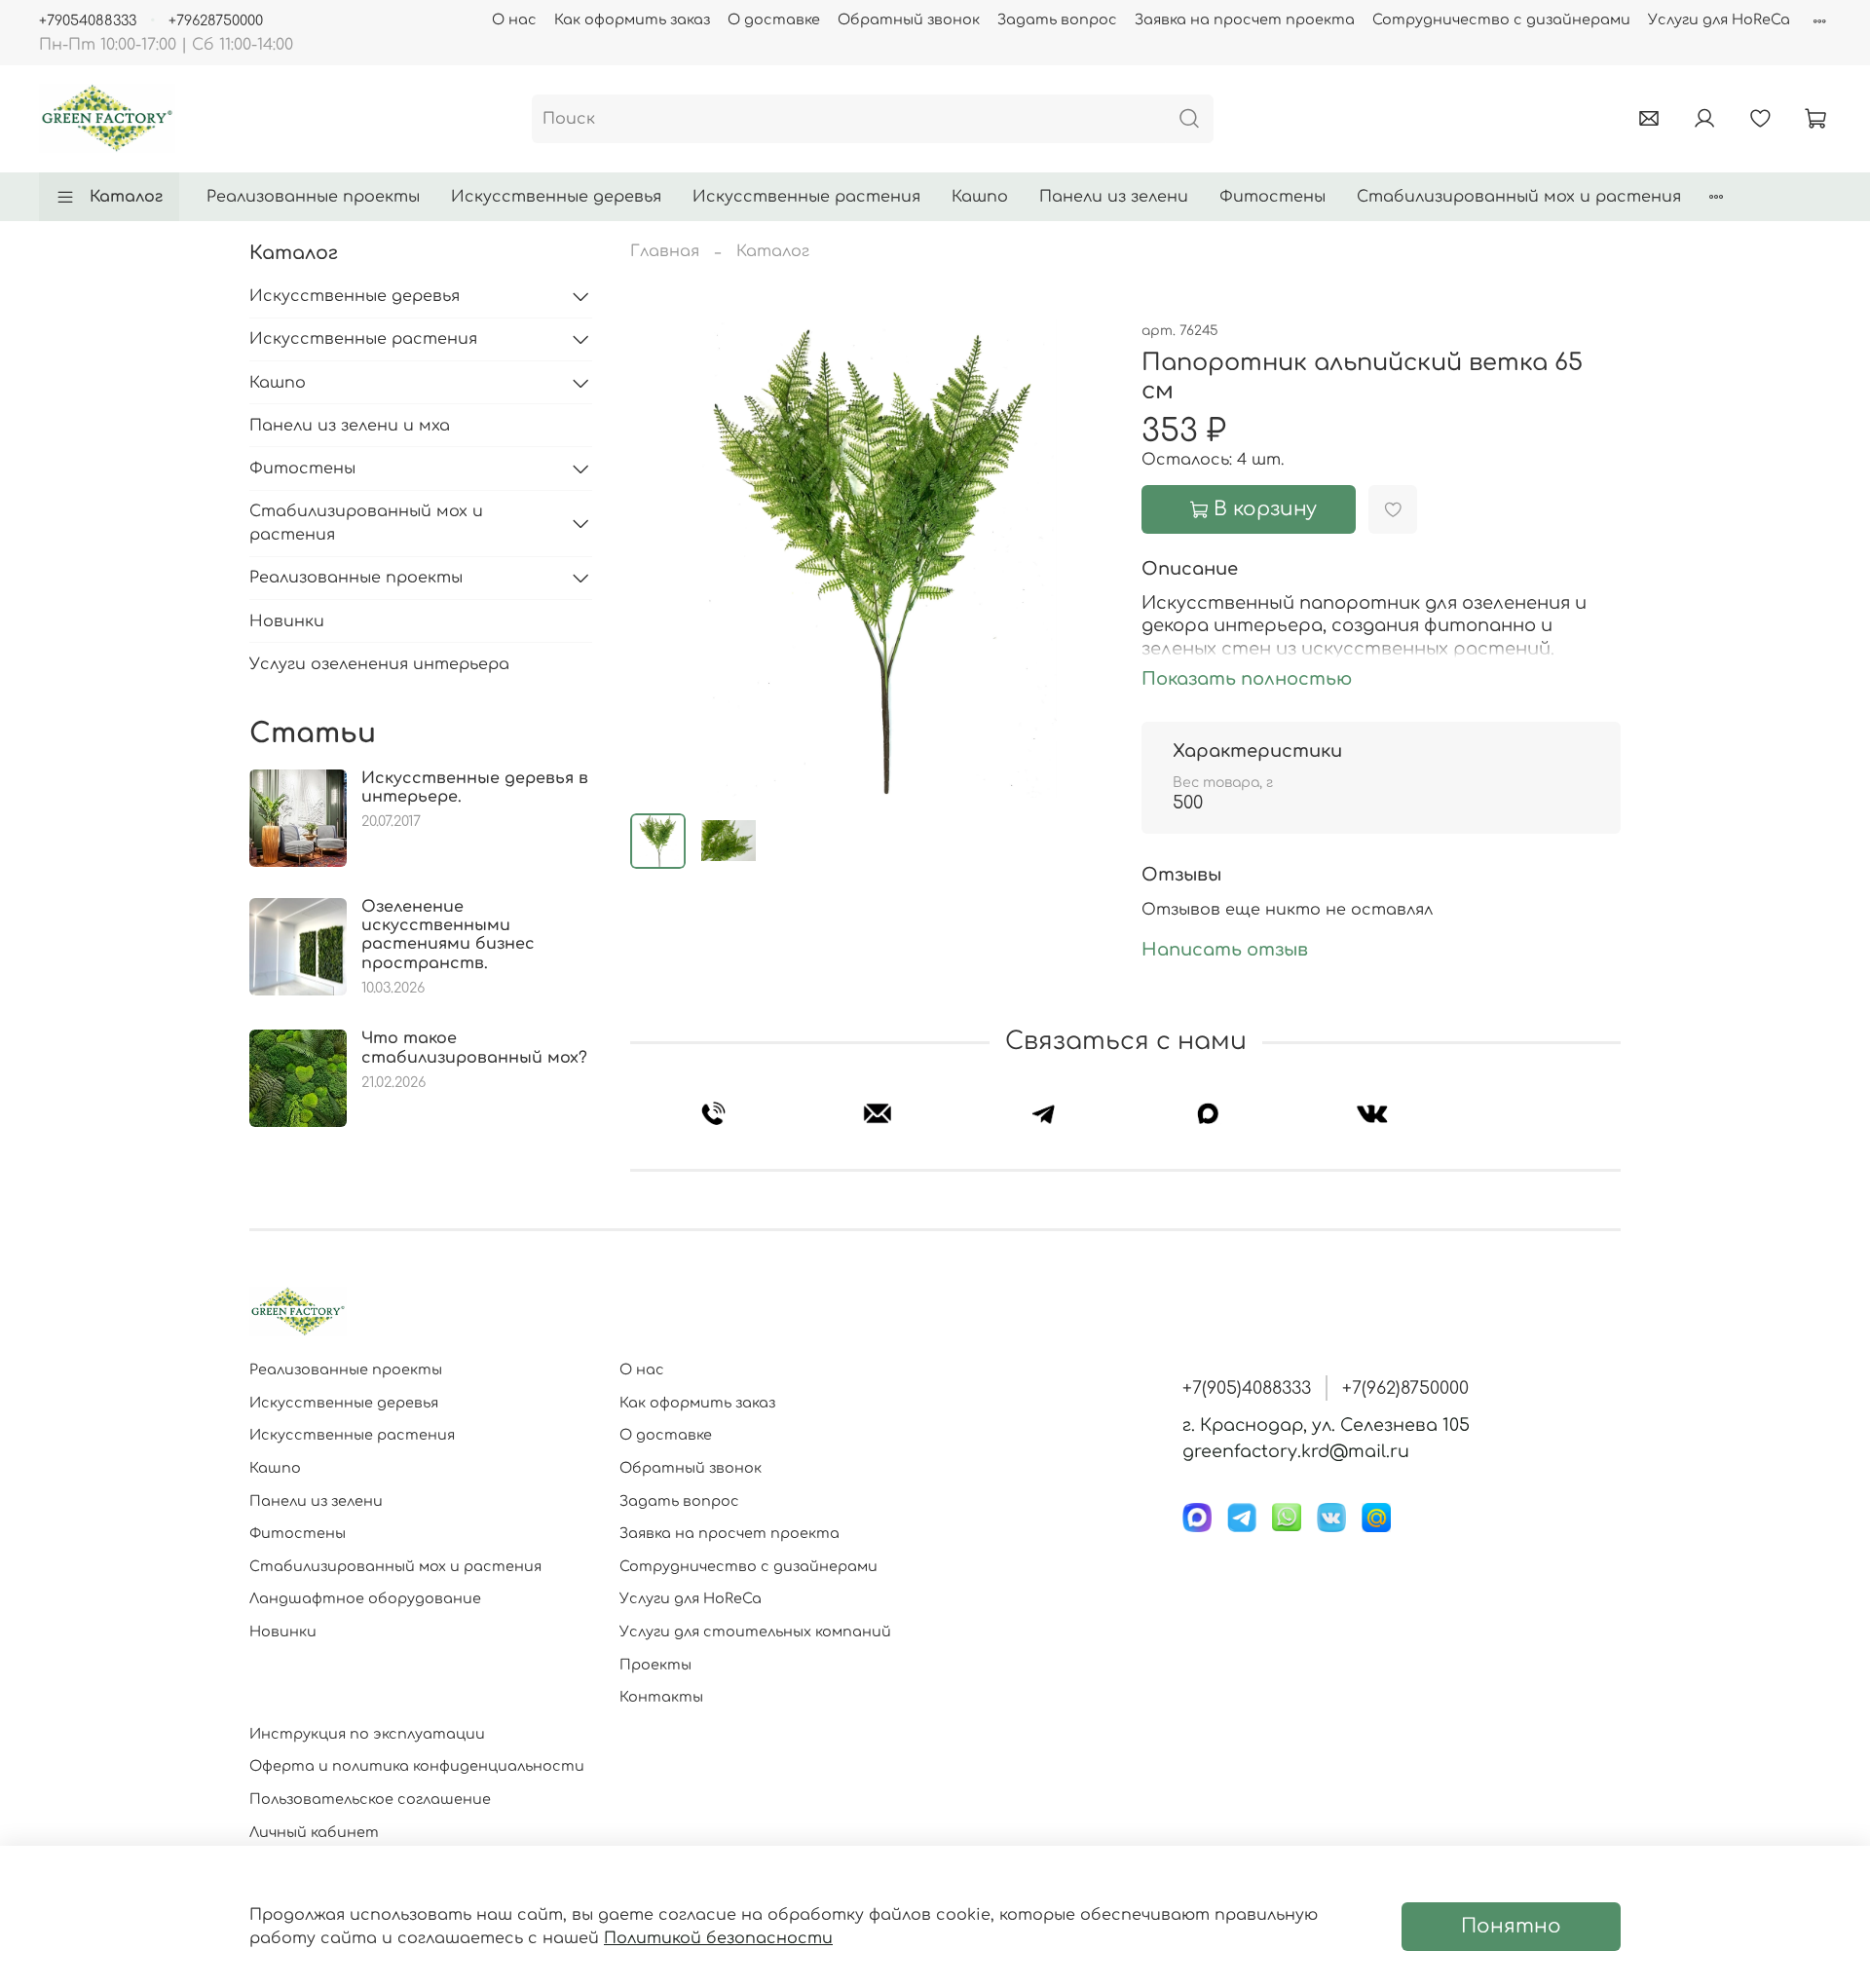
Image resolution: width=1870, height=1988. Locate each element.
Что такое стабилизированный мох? (474, 1048)
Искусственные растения (806, 197)
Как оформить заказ (632, 19)
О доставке (774, 19)
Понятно (1511, 1926)
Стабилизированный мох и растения (1519, 197)
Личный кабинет (314, 1832)
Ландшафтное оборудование (365, 1598)
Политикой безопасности (718, 1938)
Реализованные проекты (313, 197)
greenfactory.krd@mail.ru (1296, 1451)
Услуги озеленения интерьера (379, 664)
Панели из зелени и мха (350, 426)
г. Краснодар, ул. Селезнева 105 (1326, 1425)
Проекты (655, 1665)
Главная (665, 251)
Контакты (661, 1697)
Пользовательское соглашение (370, 1799)
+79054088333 (88, 20)
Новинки (287, 621)
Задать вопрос (1057, 19)
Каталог (126, 197)
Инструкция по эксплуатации (367, 1734)
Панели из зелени (1114, 197)
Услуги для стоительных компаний (755, 1632)
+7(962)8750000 (1405, 1388)
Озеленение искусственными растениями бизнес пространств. (448, 935)
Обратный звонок (909, 19)
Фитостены (1272, 197)
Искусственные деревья (556, 197)
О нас (514, 19)
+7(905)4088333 (1247, 1388)
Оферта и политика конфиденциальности (417, 1766)
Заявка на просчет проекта (1245, 19)
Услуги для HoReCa (1719, 19)
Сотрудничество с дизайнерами (1501, 19)
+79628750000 (216, 20)
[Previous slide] (661, 558)
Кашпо (980, 197)
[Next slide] (1079, 558)
